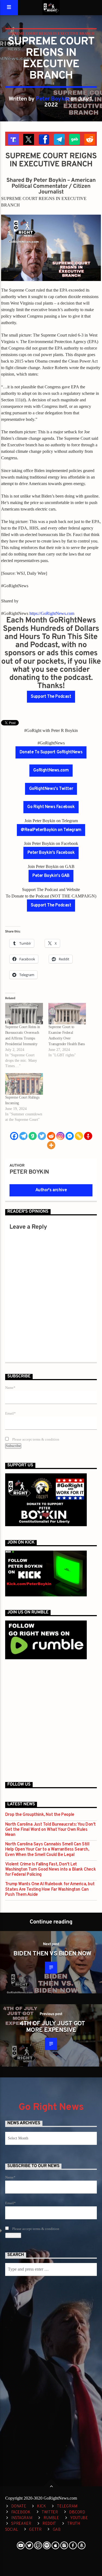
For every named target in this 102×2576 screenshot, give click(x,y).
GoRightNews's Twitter (51, 789)
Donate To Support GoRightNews (51, 752)
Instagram (22, 2518)
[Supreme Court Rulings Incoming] (24, 1084)
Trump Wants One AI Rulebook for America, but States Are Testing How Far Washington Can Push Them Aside (50, 1889)
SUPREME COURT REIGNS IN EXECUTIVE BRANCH (51, 33)
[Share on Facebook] (43, 139)
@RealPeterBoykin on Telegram (51, 830)
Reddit (49, 2524)
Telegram (67, 2506)
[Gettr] (88, 1136)
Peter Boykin (52, 99)
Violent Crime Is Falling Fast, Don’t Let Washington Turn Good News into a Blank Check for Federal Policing (50, 1870)
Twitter (50, 2512)
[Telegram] (23, 1136)
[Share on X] (28, 139)
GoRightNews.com (51, 770)
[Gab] (33, 1136)
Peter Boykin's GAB (51, 876)
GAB (57, 2530)
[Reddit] (51, 1136)
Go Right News (51, 2107)
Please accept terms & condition (35, 1439)
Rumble (51, 2518)
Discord (77, 2512)
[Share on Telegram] (59, 139)
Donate (18, 2506)
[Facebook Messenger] (70, 1136)
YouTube (79, 2518)
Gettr (35, 2530)
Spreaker (21, 2524)
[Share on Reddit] (89, 139)
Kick (41, 2506)
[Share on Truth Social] (13, 139)
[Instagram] (60, 1136)
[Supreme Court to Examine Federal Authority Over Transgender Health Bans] (67, 1014)
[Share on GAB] (74, 139)
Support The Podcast (51, 697)
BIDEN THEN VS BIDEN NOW (52, 1954)
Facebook (21, 2512)
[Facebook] (14, 1136)
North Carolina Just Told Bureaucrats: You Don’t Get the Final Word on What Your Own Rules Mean (50, 1830)
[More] (51, 1145)
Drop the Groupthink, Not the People (40, 1815)
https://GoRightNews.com (52, 613)
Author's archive (51, 1190)
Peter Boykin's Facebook (51, 853)
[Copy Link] (79, 1136)
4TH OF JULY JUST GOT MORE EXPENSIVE (52, 2027)
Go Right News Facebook (51, 807)
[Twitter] (42, 1136)
